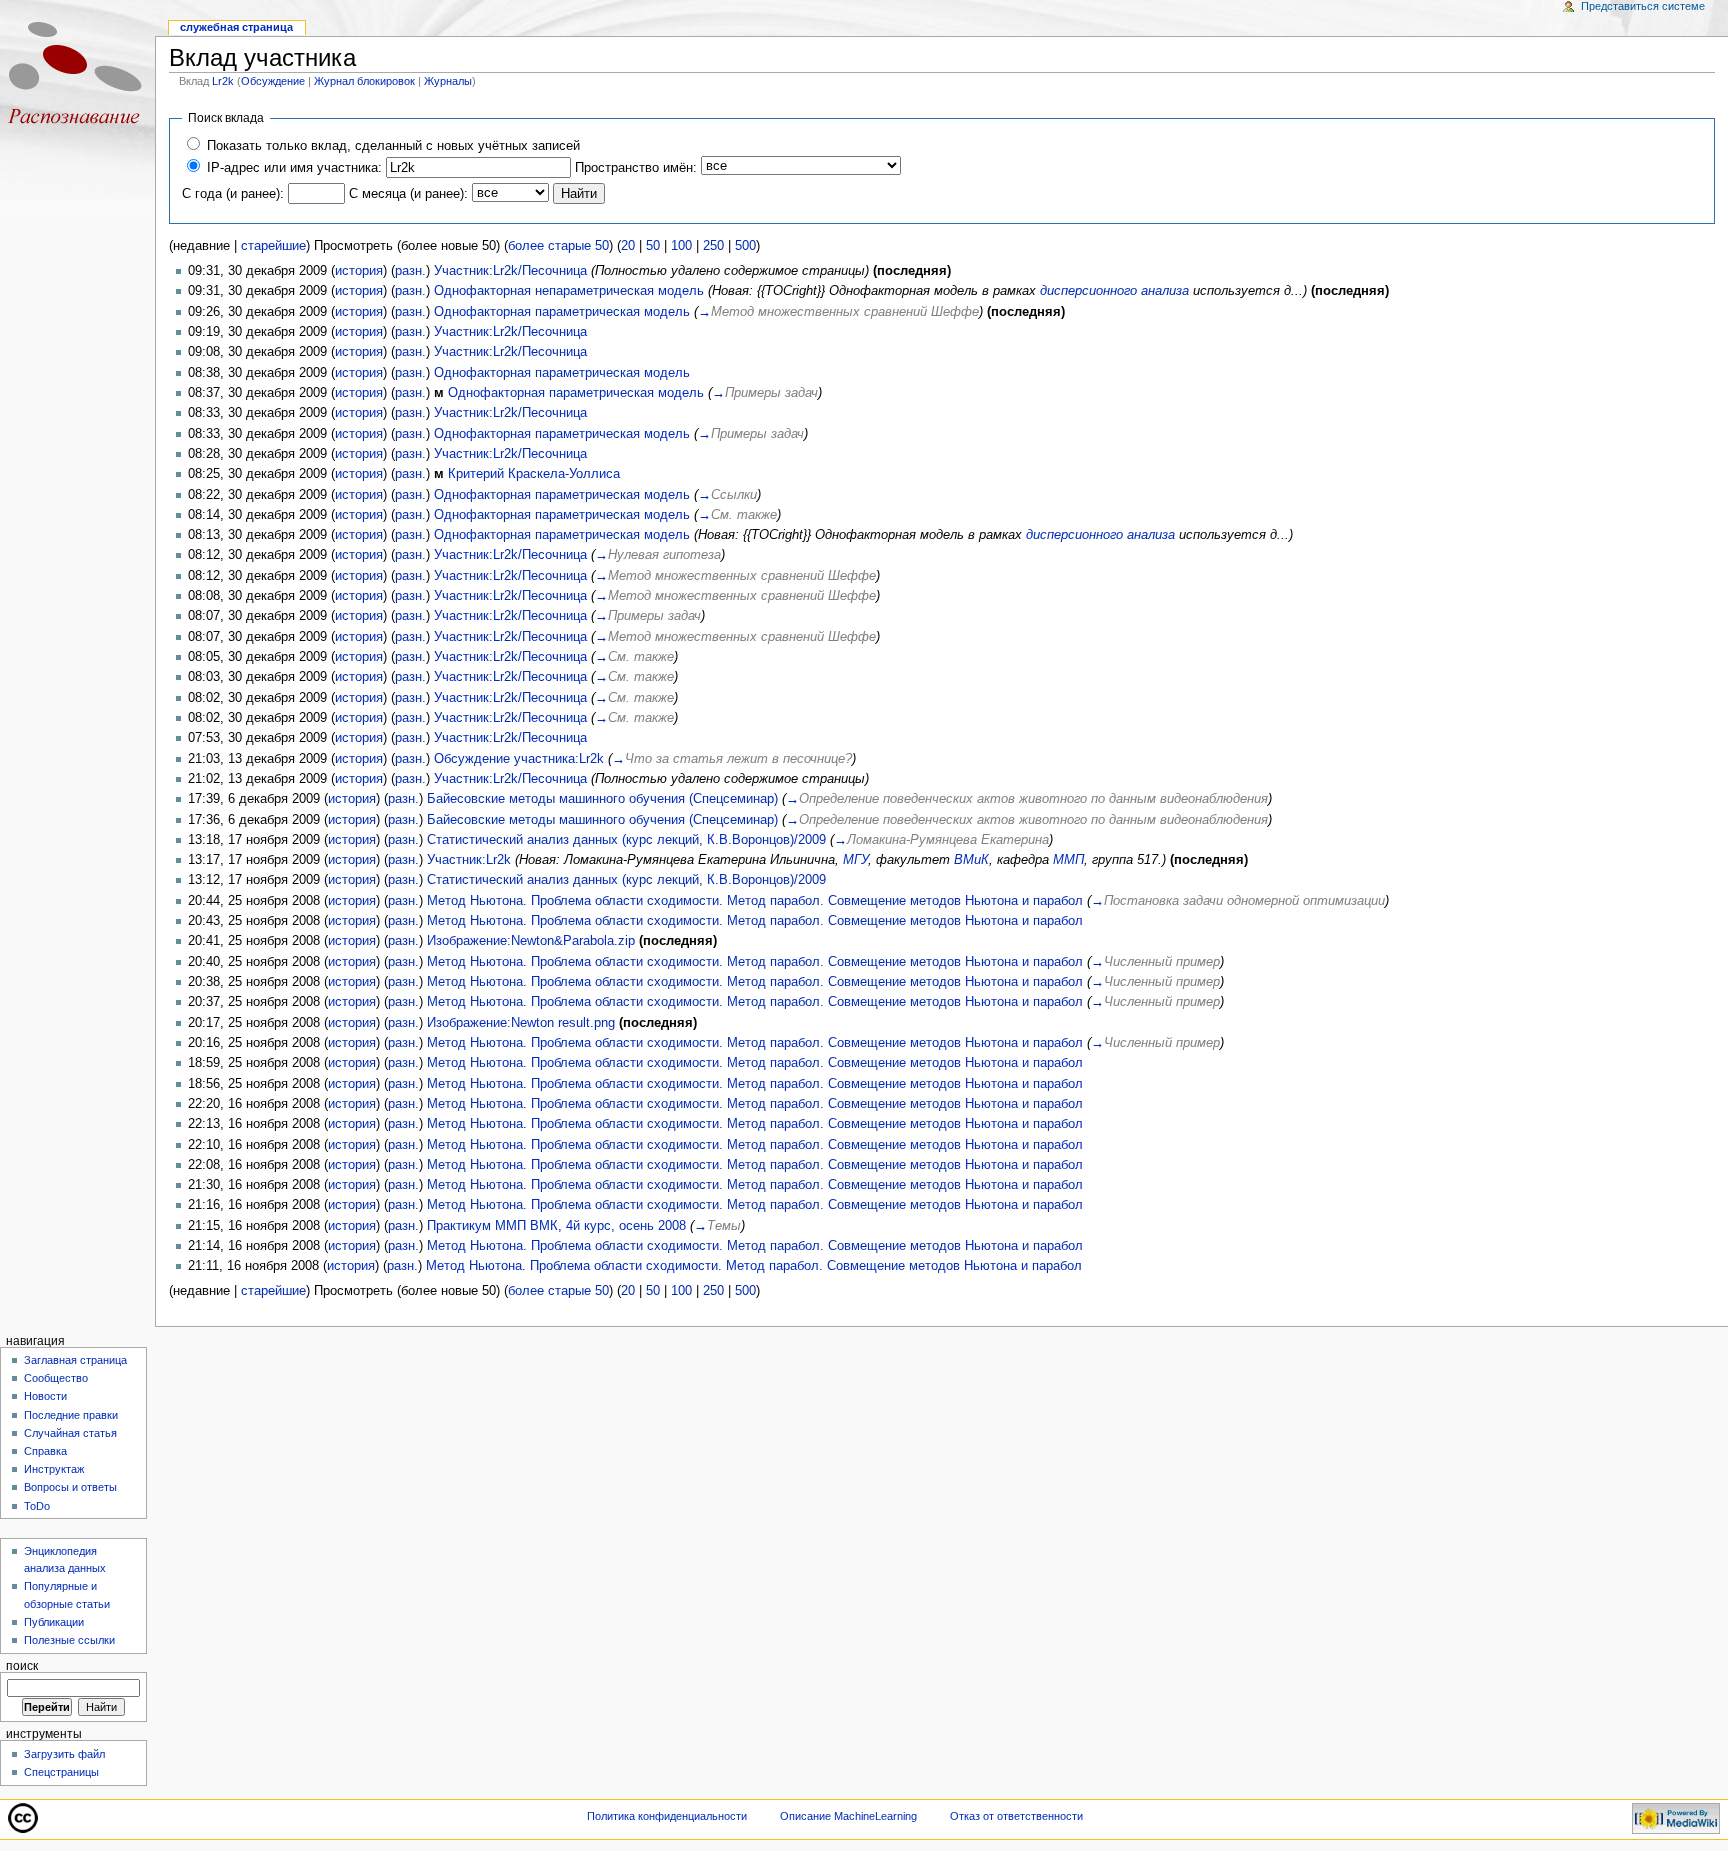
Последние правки (71, 1415)
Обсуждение (273, 81)
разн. (410, 271)
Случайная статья (70, 1433)
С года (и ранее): (233, 194)
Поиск (22, 1666)
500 (745, 246)
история (359, 271)
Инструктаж (54, 1469)
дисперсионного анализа (1114, 291)
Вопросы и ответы (70, 1487)
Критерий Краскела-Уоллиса (534, 474)
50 (653, 246)
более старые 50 (558, 246)
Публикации (54, 1622)
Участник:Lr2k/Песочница (510, 271)
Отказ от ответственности (1016, 1816)
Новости (45, 1396)
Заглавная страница (75, 1360)
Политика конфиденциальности (667, 1816)
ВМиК (971, 860)
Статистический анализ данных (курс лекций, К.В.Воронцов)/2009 (626, 840)
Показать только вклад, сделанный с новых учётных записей (393, 146)
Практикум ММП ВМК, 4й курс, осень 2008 (556, 1226)
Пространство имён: (636, 168)
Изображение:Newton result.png (521, 1023)
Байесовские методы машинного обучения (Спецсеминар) (602, 799)
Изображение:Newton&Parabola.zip (531, 941)
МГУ (855, 860)
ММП (1068, 860)
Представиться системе (1643, 6)
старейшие (273, 246)
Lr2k (223, 81)
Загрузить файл (64, 1754)
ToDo (37, 1506)
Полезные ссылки (69, 1640)
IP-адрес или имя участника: (294, 168)
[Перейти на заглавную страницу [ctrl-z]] (77, 77)
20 (628, 246)
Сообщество (56, 1378)
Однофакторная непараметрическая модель (569, 291)
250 (713, 246)
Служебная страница (236, 27)
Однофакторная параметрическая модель (562, 312)
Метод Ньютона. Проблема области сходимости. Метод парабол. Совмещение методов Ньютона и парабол (755, 901)
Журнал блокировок (364, 81)
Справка (45, 1451)
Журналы (448, 81)
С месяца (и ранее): (408, 194)
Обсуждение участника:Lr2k (519, 759)
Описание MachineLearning (848, 1816)
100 (681, 246)
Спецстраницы (61, 1772)
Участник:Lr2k (469, 860)
